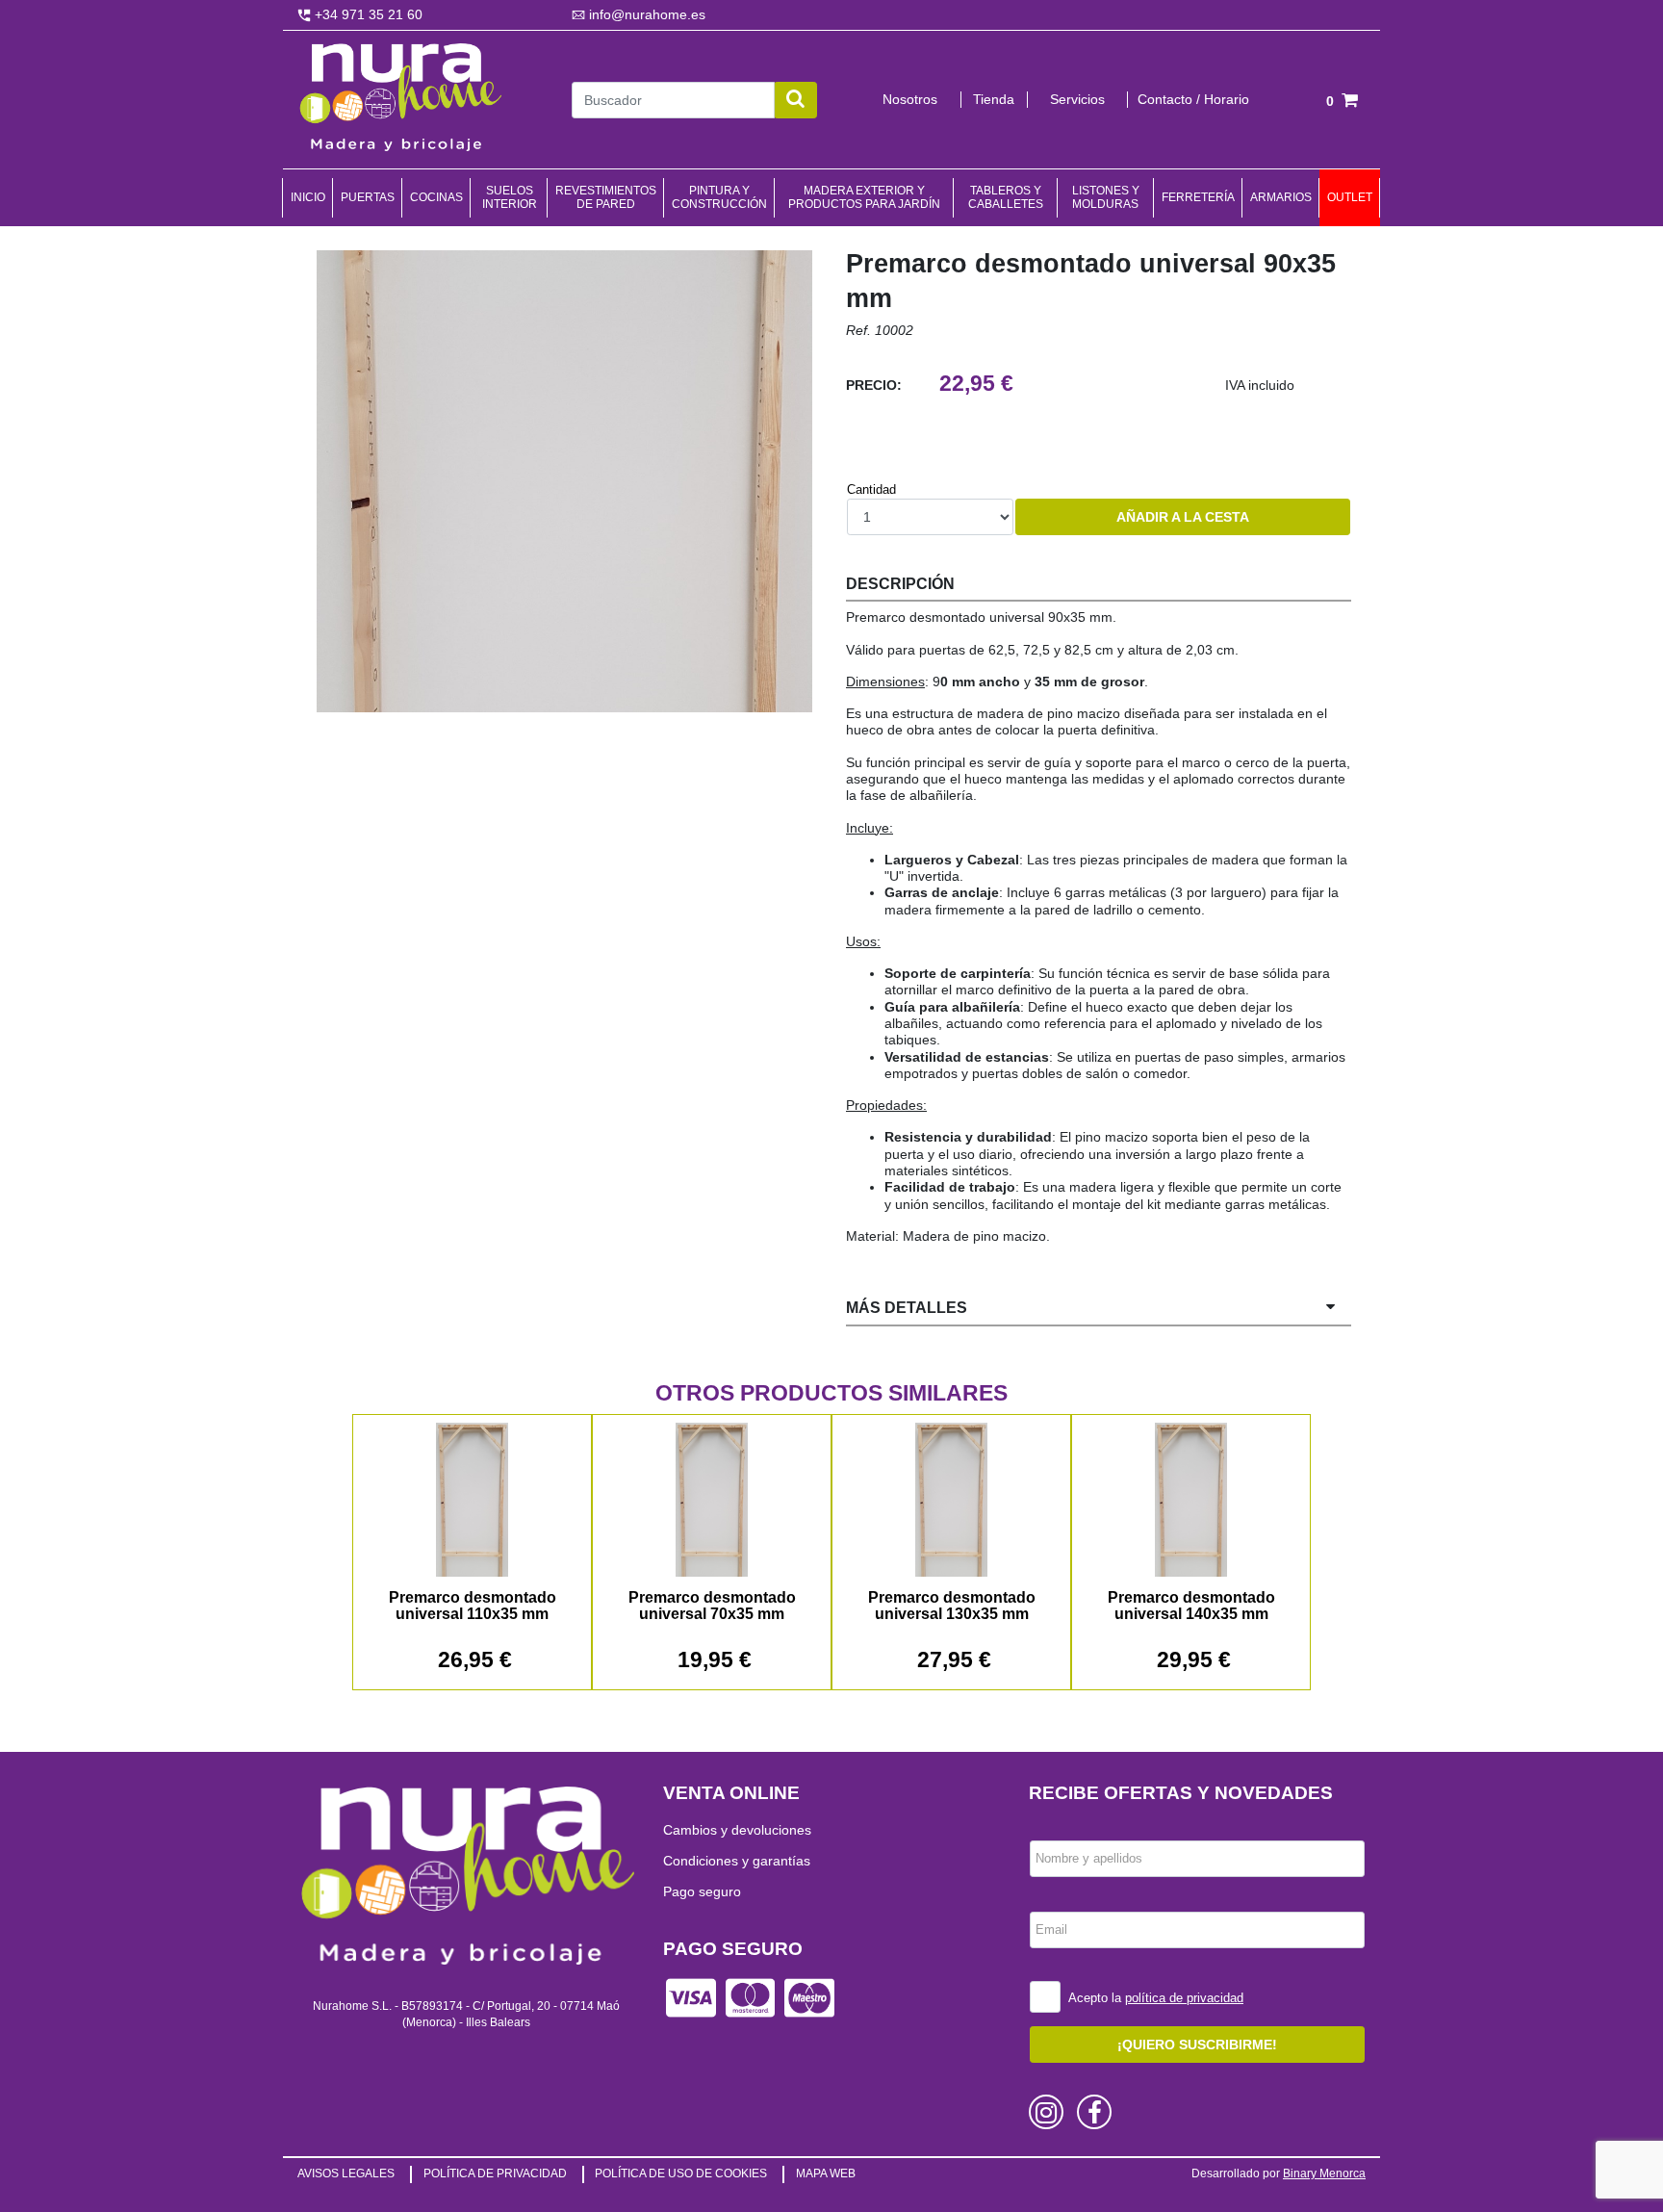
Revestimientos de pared (606, 197)
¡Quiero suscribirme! (1197, 2045)
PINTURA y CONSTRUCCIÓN (719, 197)
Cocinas (436, 197)
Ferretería (1198, 197)
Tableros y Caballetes (1006, 197)
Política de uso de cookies (681, 2173)
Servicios (1077, 99)
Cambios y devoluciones (737, 1830)
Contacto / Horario (1193, 99)
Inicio (308, 197)
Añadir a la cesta (1183, 517)
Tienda (994, 99)
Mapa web (826, 2173)
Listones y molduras (1106, 197)
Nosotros (910, 99)
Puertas (368, 197)
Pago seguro (702, 1891)
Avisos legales (346, 2173)
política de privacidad (1184, 1998)
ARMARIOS (1281, 197)
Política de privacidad (495, 2173)
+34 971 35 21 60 (367, 14)
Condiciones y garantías (737, 1861)
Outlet (1350, 197)
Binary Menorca (1324, 2173)
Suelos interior (510, 197)
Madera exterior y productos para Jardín (864, 197)
